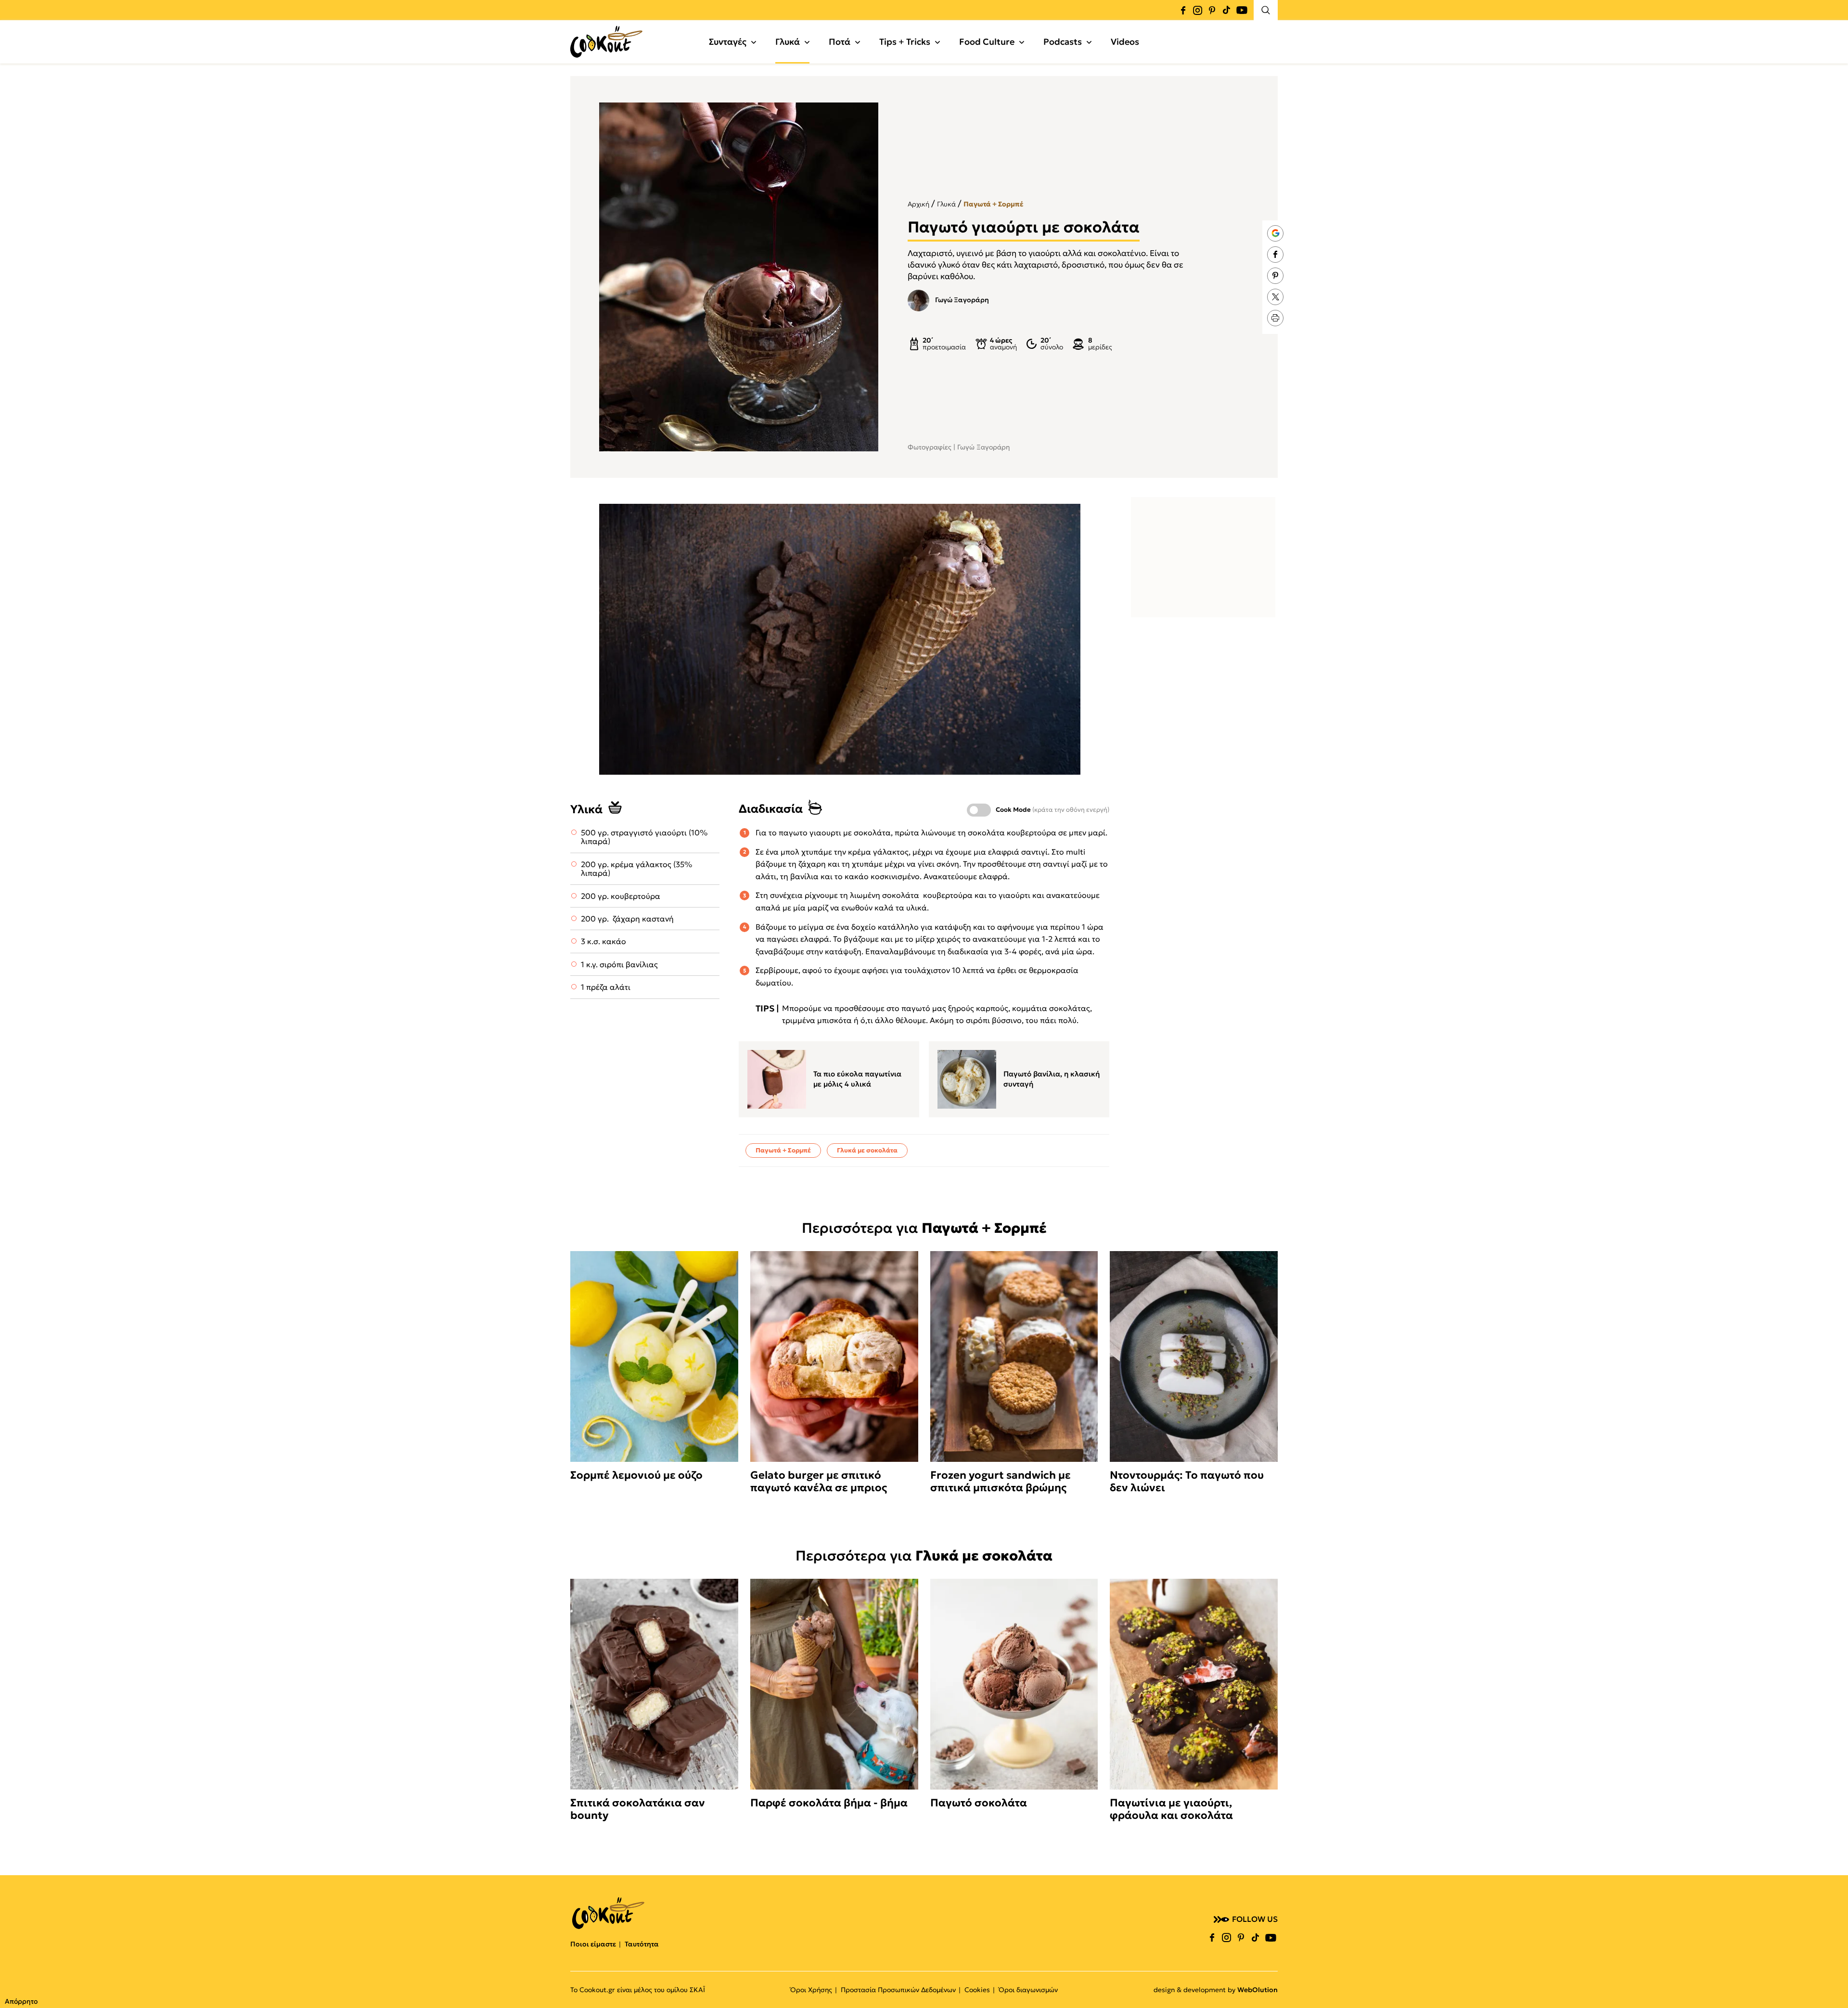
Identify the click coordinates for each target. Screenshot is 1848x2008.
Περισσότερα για (924, 1228)
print (1275, 318)
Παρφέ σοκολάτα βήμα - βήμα (829, 1803)
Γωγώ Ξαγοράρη (962, 300)
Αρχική (918, 204)
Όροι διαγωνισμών (1028, 1990)
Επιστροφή (1831, 1982)
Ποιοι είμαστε (593, 1944)
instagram (1197, 10)
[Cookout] (606, 42)
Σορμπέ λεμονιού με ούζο (636, 1475)
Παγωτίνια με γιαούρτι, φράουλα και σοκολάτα (1171, 1809)
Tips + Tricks (905, 42)
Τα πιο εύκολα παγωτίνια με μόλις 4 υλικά (857, 1079)
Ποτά (840, 42)
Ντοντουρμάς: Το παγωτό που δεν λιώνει (1187, 1482)
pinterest (1212, 10)
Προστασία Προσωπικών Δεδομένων (898, 1990)
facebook (1183, 10)
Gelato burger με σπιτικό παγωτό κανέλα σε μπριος (819, 1482)
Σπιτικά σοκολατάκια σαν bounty (638, 1809)
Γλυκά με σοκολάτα (867, 1150)
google (1275, 233)
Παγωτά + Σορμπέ (993, 204)
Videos (1125, 42)
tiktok (1226, 10)
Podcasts (1063, 42)
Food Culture (987, 42)
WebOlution (1258, 1990)
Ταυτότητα (642, 1944)
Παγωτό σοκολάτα (979, 1803)
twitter (1275, 297)
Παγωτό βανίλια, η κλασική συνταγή (1052, 1079)
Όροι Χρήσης (811, 1990)
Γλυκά (788, 42)
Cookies (977, 1990)
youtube (1242, 10)
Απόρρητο (21, 2001)
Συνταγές (728, 42)
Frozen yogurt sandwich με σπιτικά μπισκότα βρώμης (1001, 1482)
